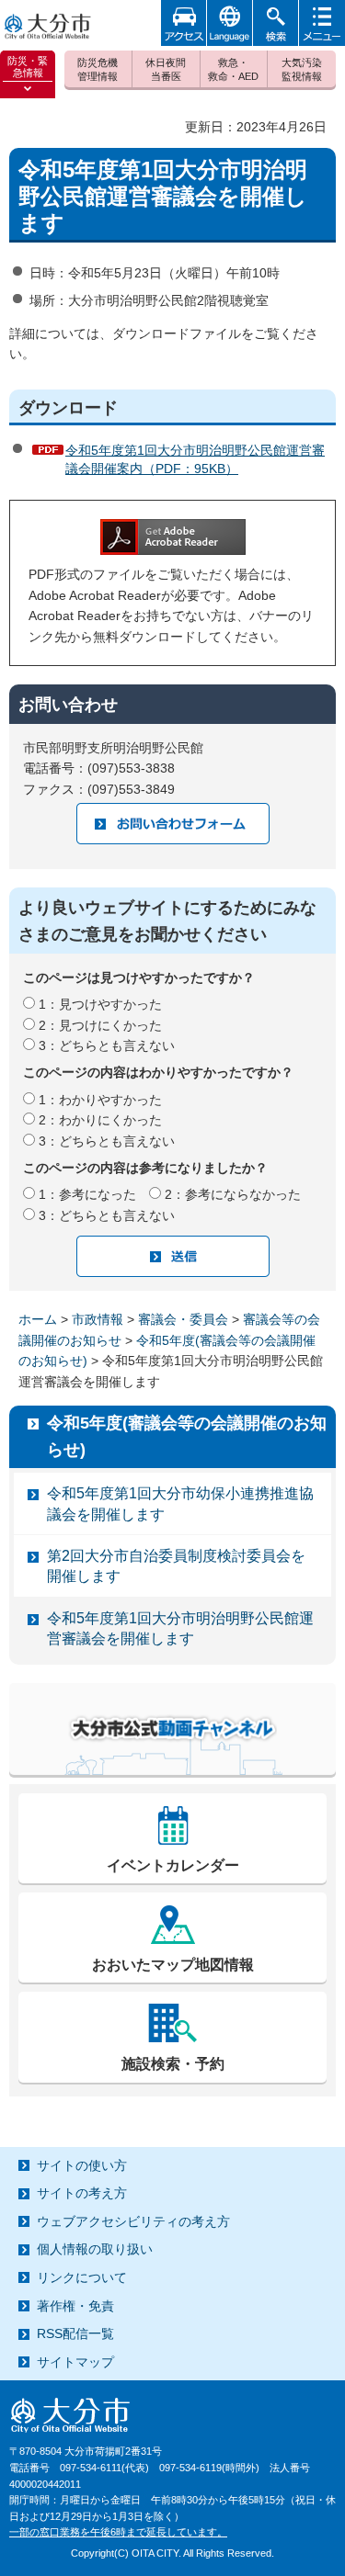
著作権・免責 (75, 2306)
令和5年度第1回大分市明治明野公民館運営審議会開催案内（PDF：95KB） (195, 459)
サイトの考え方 (82, 2193)
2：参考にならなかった (233, 1194)
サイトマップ (75, 2362)
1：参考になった (87, 1194)
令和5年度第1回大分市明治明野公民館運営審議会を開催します (180, 1628)
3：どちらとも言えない (107, 1045)
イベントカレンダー (173, 1865)
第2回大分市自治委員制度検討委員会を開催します (176, 1566)
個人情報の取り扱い (95, 2249)
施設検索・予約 (173, 2064)
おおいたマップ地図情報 (173, 1965)
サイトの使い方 (82, 2165)
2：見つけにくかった (100, 1025)
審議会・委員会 (183, 1319)
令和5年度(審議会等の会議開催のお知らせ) (187, 1436)
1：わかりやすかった (100, 1100)
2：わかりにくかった (100, 1120)
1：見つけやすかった (100, 1004)
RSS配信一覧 (75, 2333)
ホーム (38, 1319)
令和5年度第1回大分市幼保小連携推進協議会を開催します (180, 1503)
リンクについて (82, 2277)
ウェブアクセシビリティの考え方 (133, 2221)
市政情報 (98, 1319)
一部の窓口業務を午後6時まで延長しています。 (118, 2532)
